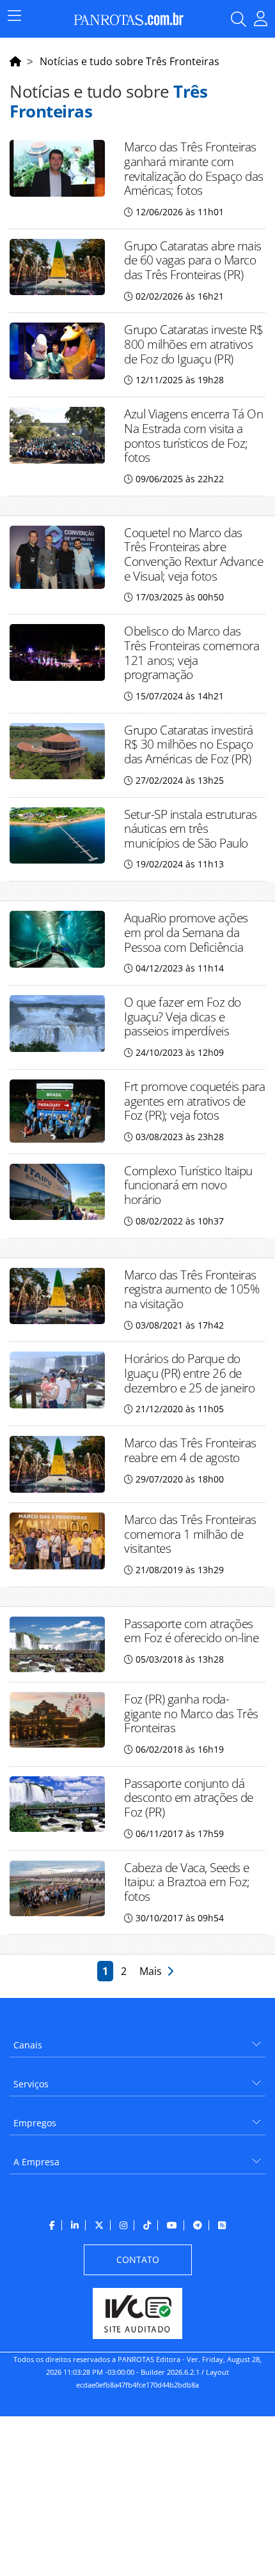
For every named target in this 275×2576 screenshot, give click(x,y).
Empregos (35, 2123)
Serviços (31, 2084)
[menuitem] (137, 2040)
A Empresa (36, 2162)
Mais (153, 1971)
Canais (28, 2045)
